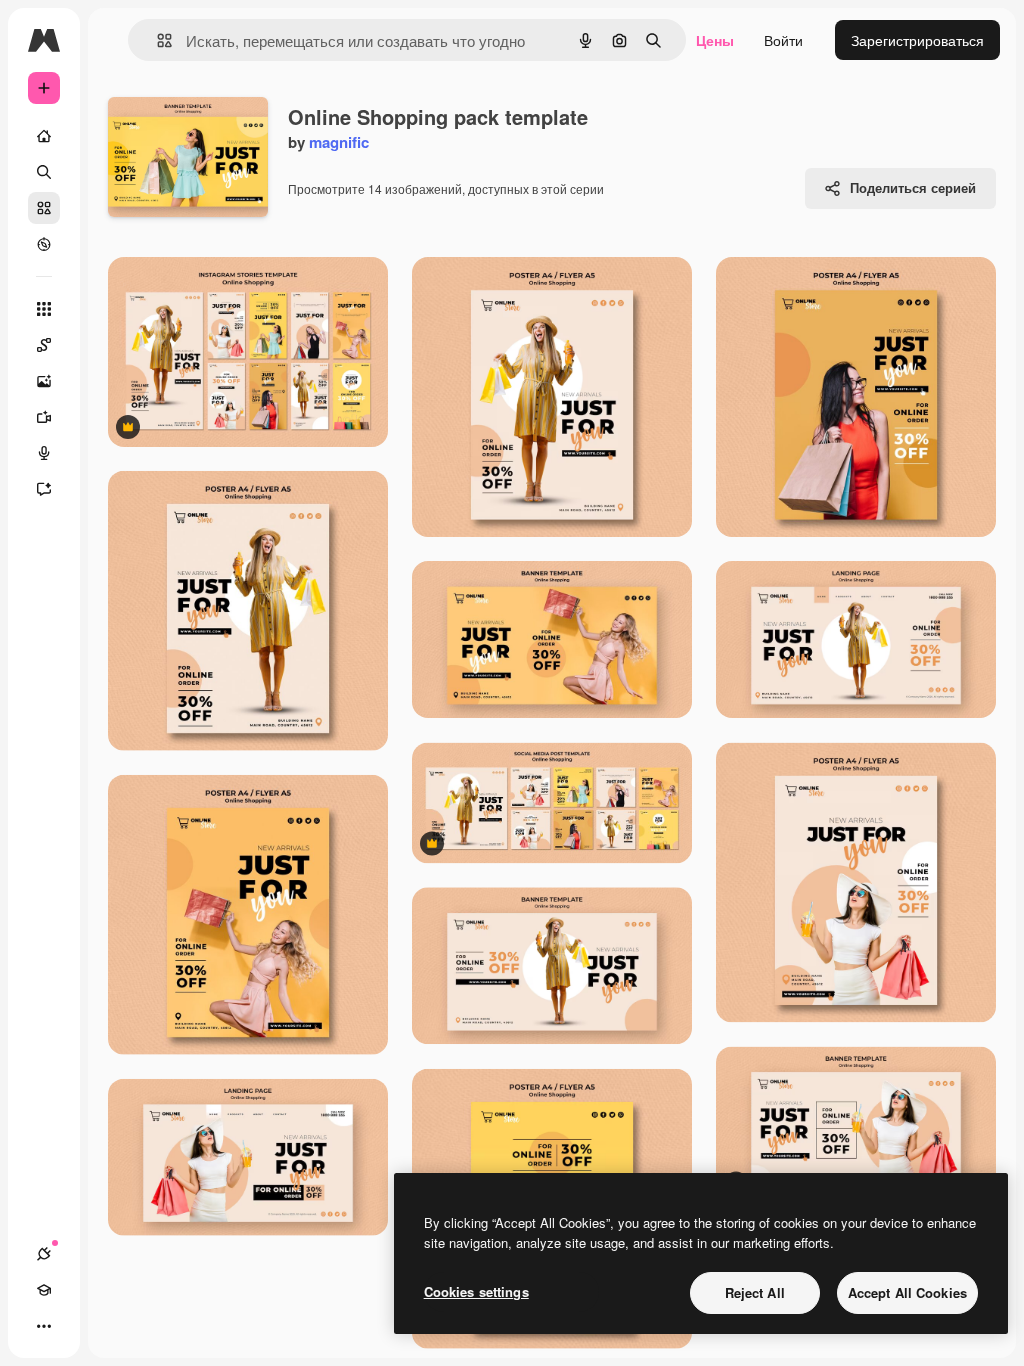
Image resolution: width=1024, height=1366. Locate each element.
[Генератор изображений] (44, 381)
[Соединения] (44, 1254)
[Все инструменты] (44, 309)
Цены (715, 40)
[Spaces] (44, 345)
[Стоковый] (44, 208)
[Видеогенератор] (44, 417)
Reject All (755, 1292)
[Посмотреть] (44, 244)
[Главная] (44, 136)
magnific (339, 142)
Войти (783, 40)
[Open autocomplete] (156, 40)
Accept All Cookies (907, 1292)
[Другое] (44, 1326)
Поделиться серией (913, 187)
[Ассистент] (44, 489)
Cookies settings (476, 1291)
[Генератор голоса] (44, 453)
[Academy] (44, 1290)
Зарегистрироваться (917, 40)
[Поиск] (44, 172)
